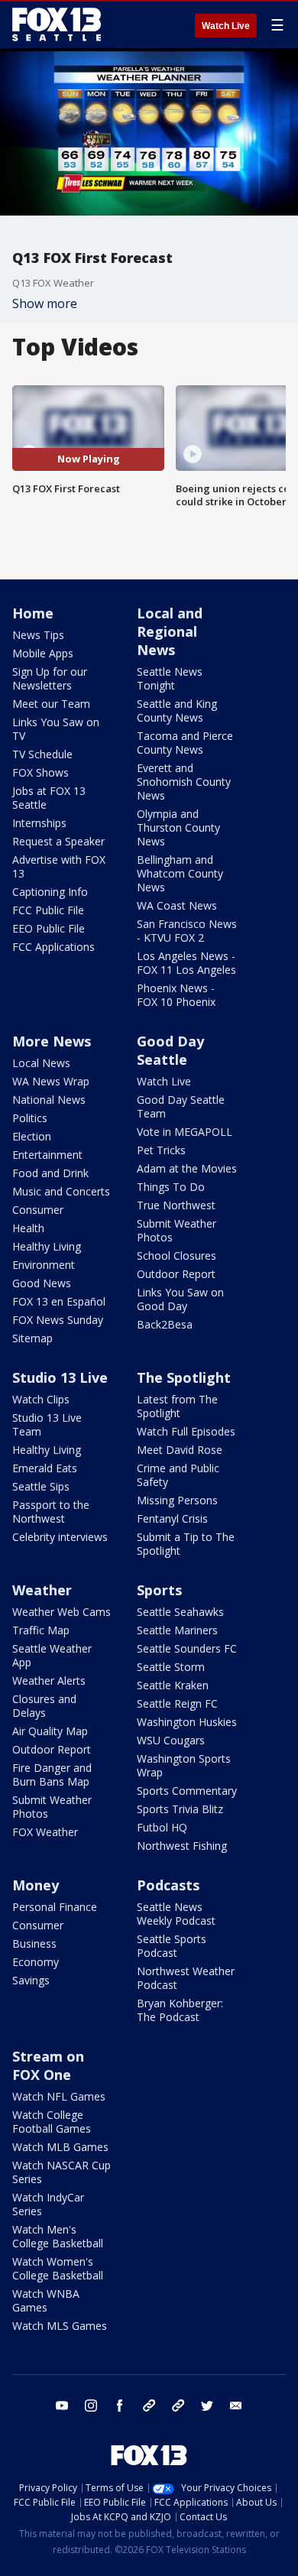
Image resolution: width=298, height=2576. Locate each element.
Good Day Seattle (170, 1050)
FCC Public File (48, 910)
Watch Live (226, 26)
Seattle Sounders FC (187, 1648)
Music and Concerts (61, 1191)
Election (32, 1136)
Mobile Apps (43, 653)
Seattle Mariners (177, 1630)
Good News (42, 1283)
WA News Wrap (51, 1081)
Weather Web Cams (62, 1612)
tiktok (149, 2406)
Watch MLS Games (60, 2326)
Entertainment (47, 1155)
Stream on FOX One (48, 2065)
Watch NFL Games (59, 2096)
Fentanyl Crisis (172, 1518)
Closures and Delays (44, 1706)
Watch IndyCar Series (48, 2204)
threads (178, 2406)
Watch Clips (41, 1399)
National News (49, 1100)
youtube (62, 2406)
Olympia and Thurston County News (178, 827)
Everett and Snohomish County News (184, 782)
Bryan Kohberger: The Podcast (180, 2010)
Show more (45, 303)
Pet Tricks (161, 1150)
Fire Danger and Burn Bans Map (52, 1775)
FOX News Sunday (58, 1320)
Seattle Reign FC (177, 1703)
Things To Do (171, 1187)
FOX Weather (45, 1832)
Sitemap (32, 1338)
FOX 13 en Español (59, 1301)
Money (36, 1885)
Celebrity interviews (60, 1537)
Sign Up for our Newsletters (50, 678)
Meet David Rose (180, 1450)
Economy (36, 1962)
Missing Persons (177, 1500)
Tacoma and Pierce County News (185, 743)
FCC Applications (53, 947)
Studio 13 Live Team (47, 1424)
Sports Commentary (187, 1791)
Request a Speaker (58, 841)
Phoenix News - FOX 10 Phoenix (176, 995)
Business (34, 1943)
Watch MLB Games (60, 2147)
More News (52, 1041)
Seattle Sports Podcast (172, 1946)
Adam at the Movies (187, 1168)
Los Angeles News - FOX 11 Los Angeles (186, 963)
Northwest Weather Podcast (186, 1978)
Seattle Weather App (52, 1655)
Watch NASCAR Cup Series (62, 2172)
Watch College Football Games (52, 2122)
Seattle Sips (41, 1486)
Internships (39, 823)
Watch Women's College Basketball (58, 2268)
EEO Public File (49, 928)
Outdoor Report (176, 1274)
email (236, 2406)
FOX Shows (40, 772)
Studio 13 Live (60, 1377)
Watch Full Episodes (186, 1431)
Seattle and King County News (177, 711)
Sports (159, 1590)
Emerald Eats (45, 1468)
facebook (120, 2406)
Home (33, 613)
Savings (31, 1980)
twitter (207, 2406)
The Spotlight (184, 1377)
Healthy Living (47, 1246)
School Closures (177, 1256)
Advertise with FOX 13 (59, 866)
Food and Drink (50, 1173)
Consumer (38, 1210)
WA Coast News (177, 905)
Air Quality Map (50, 1731)
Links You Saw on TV (56, 729)
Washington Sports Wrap (184, 1765)
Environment (44, 1265)
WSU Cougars (171, 1740)
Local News (41, 1063)
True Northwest (176, 1205)
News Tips (38, 635)
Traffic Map (41, 1630)
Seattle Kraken (173, 1685)
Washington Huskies (187, 1722)
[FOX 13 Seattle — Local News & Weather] (57, 24)
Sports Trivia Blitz (180, 1809)
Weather (42, 1590)
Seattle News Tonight (170, 678)
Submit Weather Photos (177, 1230)
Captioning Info (50, 892)
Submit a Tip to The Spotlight (186, 1544)
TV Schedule (42, 754)
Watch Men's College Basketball (58, 2236)
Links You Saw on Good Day (180, 1299)
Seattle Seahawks (180, 1612)
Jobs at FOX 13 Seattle (49, 798)
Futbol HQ (162, 1827)
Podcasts (168, 1885)
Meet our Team (51, 704)
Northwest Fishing (182, 1846)
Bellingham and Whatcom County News (180, 873)
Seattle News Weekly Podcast (176, 1914)
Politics (30, 1118)
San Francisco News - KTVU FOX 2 (187, 931)
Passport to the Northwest (51, 1512)
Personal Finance (55, 1907)
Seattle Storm (171, 1667)
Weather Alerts (49, 1681)
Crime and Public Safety (178, 1475)
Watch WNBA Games (46, 2300)
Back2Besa (165, 1324)
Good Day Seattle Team (181, 1106)
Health (28, 1228)
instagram (91, 2406)
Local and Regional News (170, 631)
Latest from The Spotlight (177, 1406)
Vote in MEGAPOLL (185, 1132)
